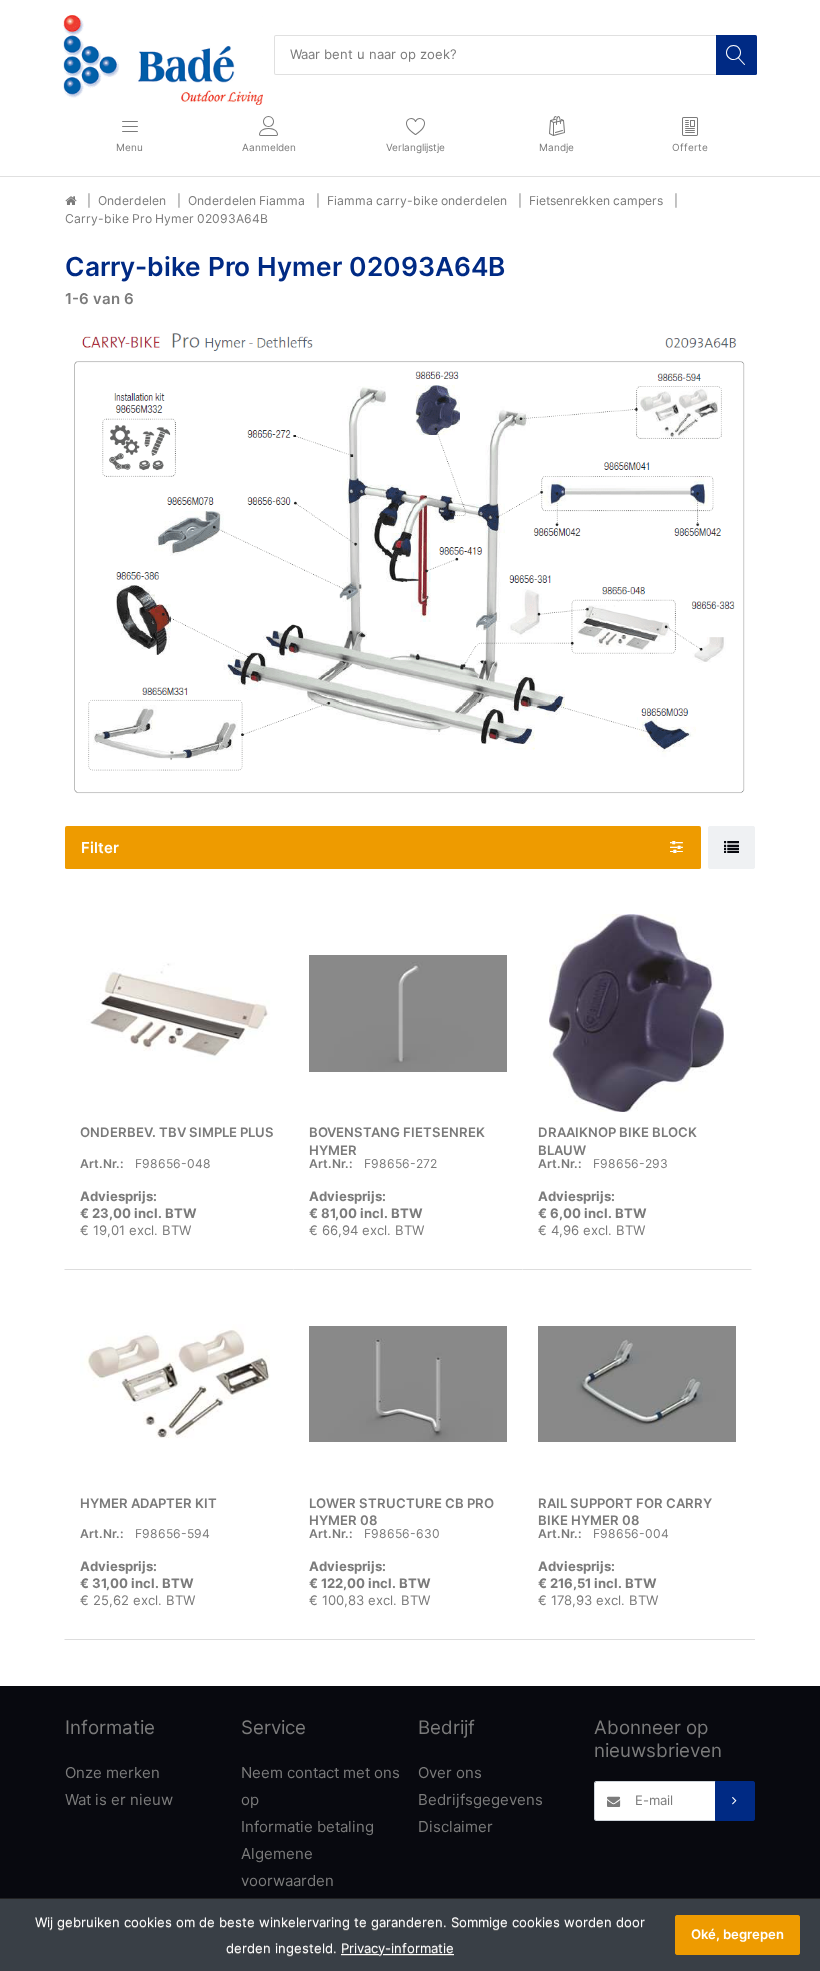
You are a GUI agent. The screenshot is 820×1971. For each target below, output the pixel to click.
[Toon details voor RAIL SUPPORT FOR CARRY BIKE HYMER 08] (637, 1384)
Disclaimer (455, 1826)
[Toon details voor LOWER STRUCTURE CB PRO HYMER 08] (408, 1384)
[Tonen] (731, 847)
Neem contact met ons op (320, 1786)
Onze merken (112, 1772)
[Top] (70, 201)
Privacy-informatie (397, 1948)
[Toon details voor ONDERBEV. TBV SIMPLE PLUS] (179, 1013)
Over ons (450, 1772)
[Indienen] (735, 1801)
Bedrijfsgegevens (480, 1799)
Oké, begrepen (737, 1934)
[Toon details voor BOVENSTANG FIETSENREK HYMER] (408, 1013)
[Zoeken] (736, 55)
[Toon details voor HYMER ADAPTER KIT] (179, 1384)
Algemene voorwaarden (287, 1867)
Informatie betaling (307, 1826)
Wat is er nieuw (119, 1799)
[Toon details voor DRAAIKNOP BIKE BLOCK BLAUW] (637, 1013)
